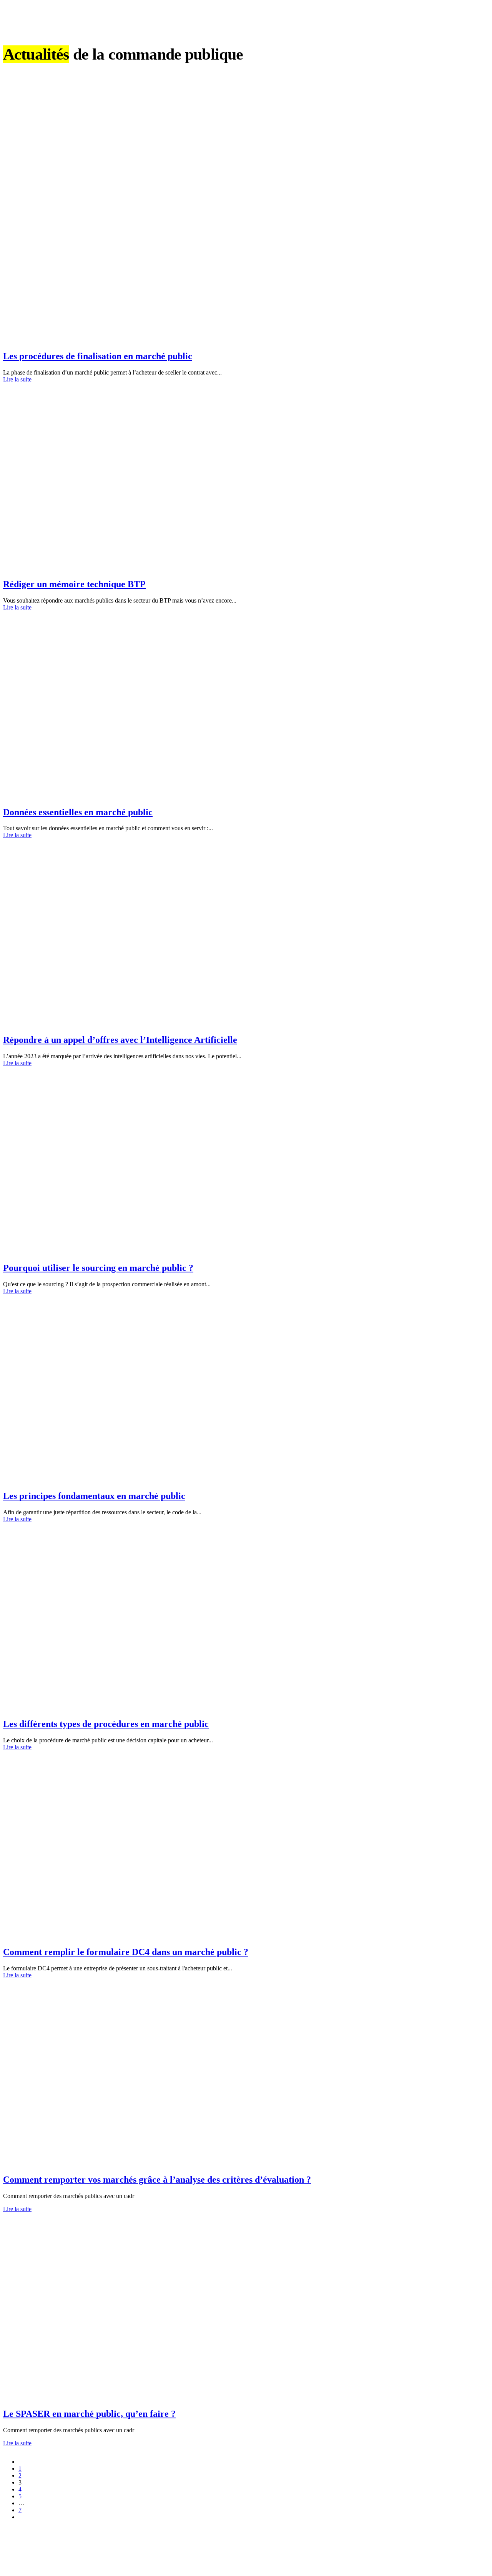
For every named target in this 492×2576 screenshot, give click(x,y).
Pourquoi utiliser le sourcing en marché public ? (98, 1268)
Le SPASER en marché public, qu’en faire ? (89, 2414)
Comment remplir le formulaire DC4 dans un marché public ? (126, 1952)
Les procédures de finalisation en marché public (98, 356)
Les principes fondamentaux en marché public (94, 1496)
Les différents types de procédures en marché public (106, 1724)
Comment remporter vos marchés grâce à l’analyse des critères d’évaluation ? (157, 2180)
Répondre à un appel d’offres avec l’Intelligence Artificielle (120, 1040)
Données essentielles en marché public (78, 812)
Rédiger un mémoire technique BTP (74, 584)
